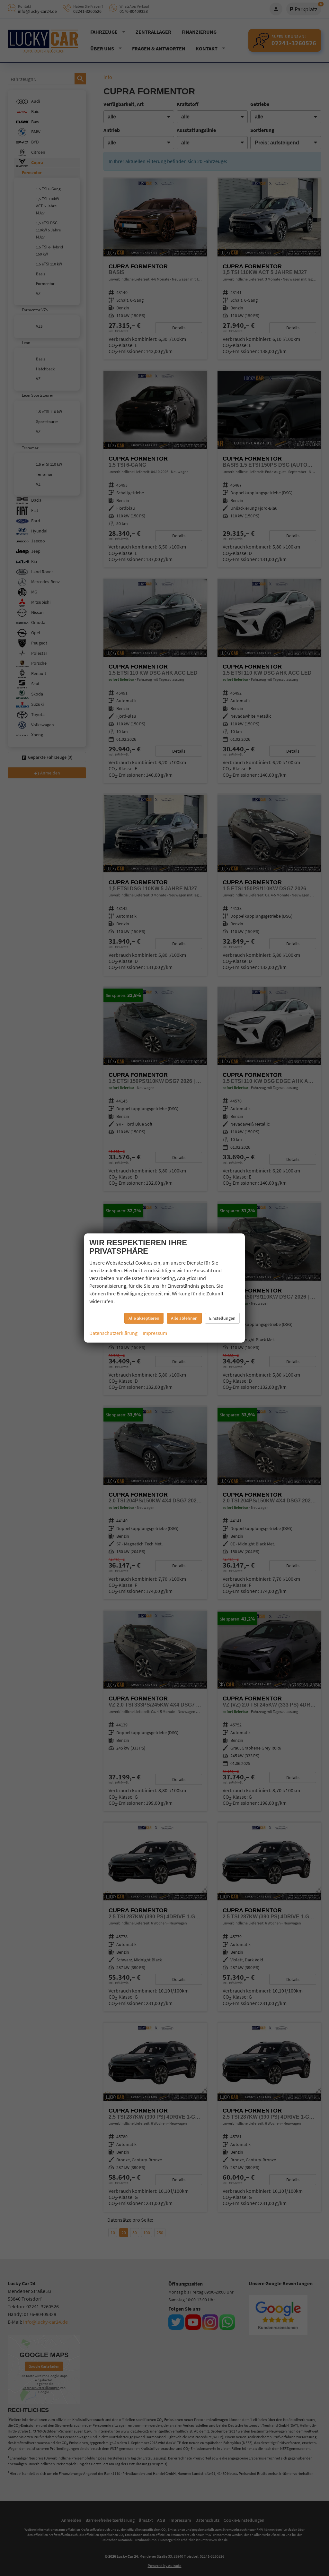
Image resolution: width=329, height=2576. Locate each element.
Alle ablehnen (184, 1318)
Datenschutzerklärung (113, 1333)
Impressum (155, 1333)
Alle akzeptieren (144, 1318)
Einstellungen (222, 1318)
